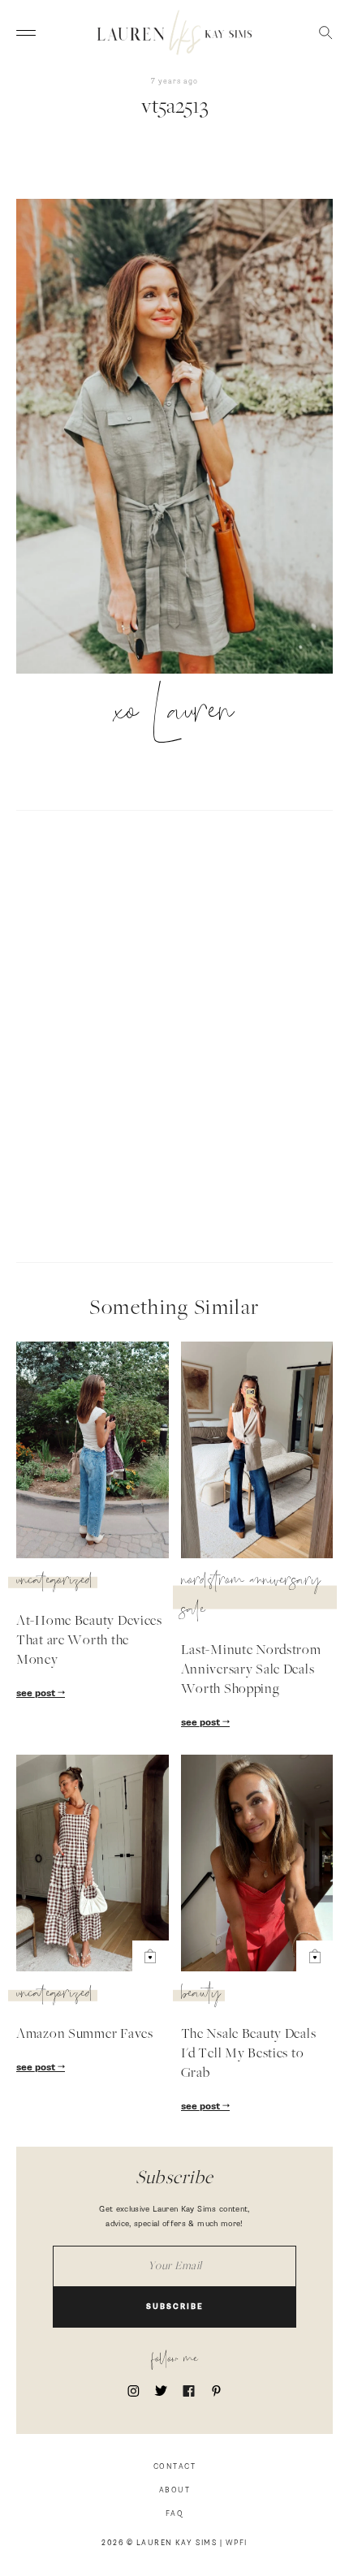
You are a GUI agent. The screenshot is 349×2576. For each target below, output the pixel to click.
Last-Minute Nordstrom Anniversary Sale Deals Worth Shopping (251, 1670)
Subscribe (175, 2307)
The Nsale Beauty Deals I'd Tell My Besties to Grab (249, 2054)
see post (37, 1694)
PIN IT (183, 437)
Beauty (201, 1996)
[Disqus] (174, 1034)
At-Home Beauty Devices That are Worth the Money (89, 1641)
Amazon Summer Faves (85, 2035)
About (175, 2490)
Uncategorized (55, 1583)
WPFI (237, 2543)
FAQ (175, 2514)
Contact (175, 2467)
